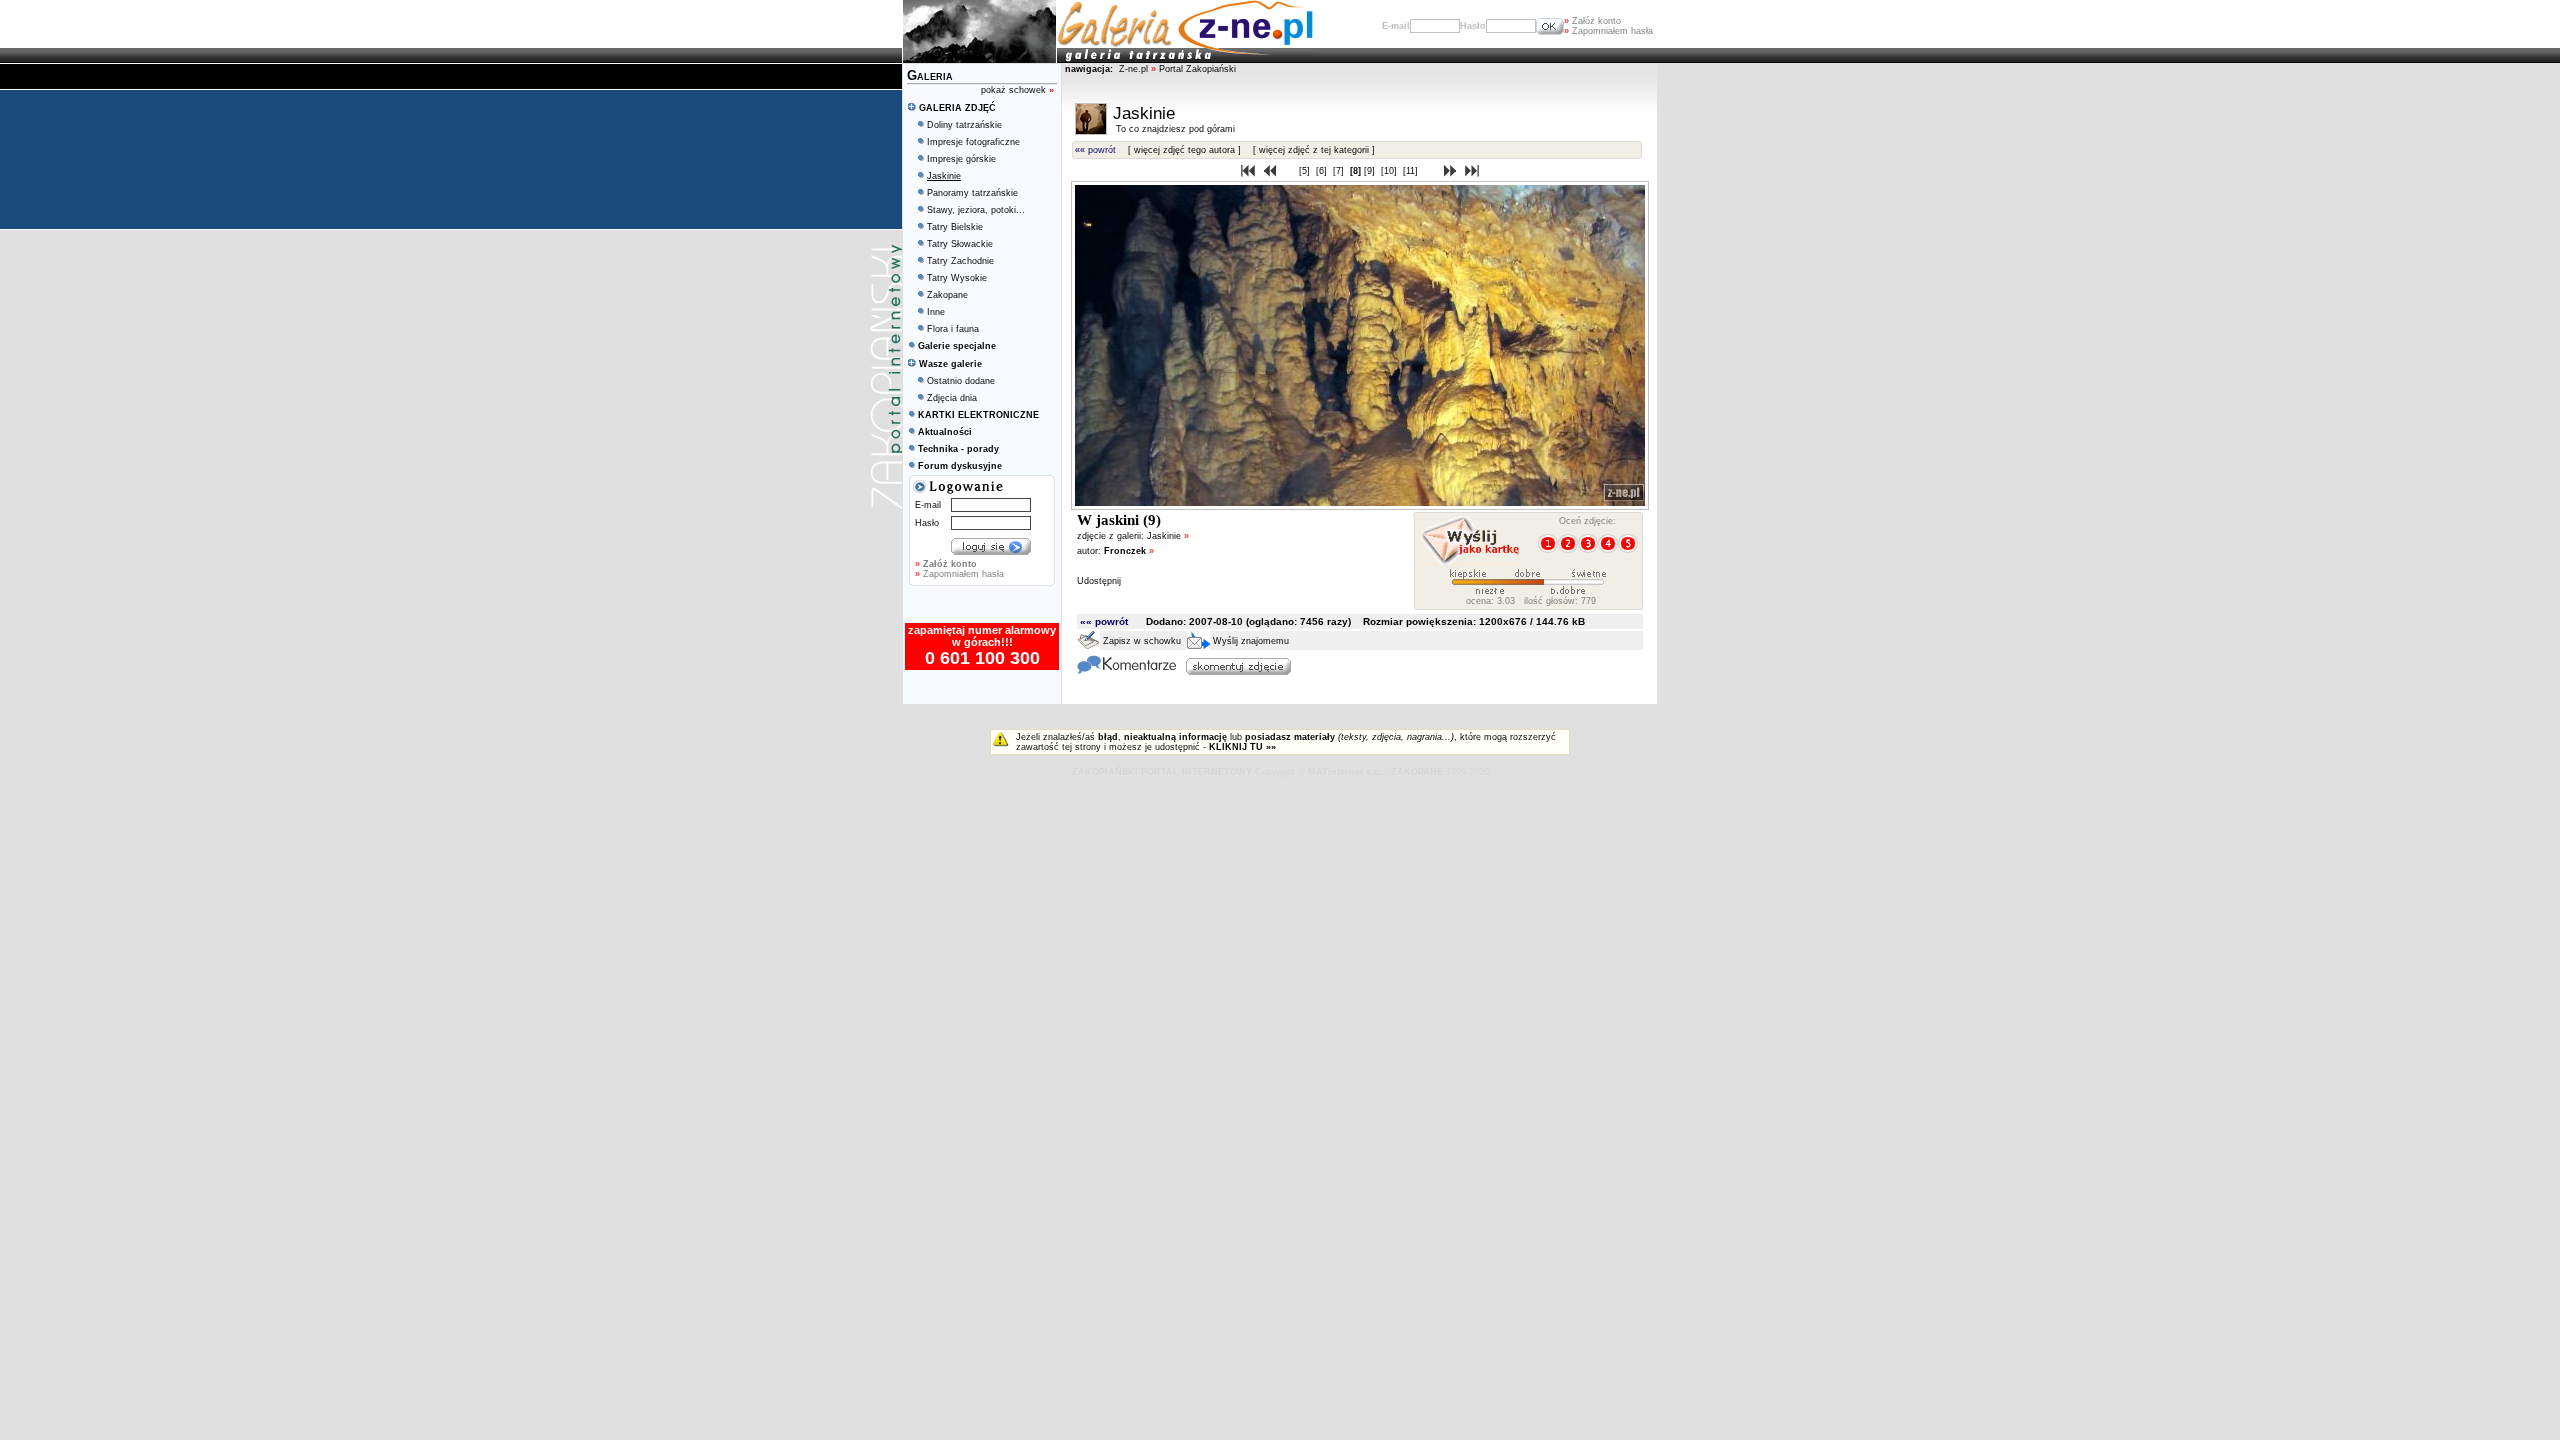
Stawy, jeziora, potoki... (976, 210)
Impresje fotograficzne (973, 142)
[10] (1390, 171)
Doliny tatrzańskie (964, 125)
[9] (1371, 171)
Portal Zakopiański (1197, 69)
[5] (1306, 171)
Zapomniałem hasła (1608, 31)
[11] (1412, 171)
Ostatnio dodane (961, 381)
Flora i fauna (953, 329)
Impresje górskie (961, 159)
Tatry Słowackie (960, 244)
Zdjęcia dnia (952, 398)
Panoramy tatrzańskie (972, 193)
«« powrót (1095, 150)
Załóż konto (1592, 21)
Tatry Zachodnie (960, 261)
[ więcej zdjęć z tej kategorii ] (1314, 150)
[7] (1340, 171)
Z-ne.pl (1135, 69)
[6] (1323, 171)
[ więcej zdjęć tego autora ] (1184, 150)
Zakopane (947, 295)
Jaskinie (1168, 536)
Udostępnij (1099, 581)
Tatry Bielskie (955, 227)
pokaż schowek (1017, 90)
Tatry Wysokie (957, 278)
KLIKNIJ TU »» (1242, 747)
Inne (936, 312)
